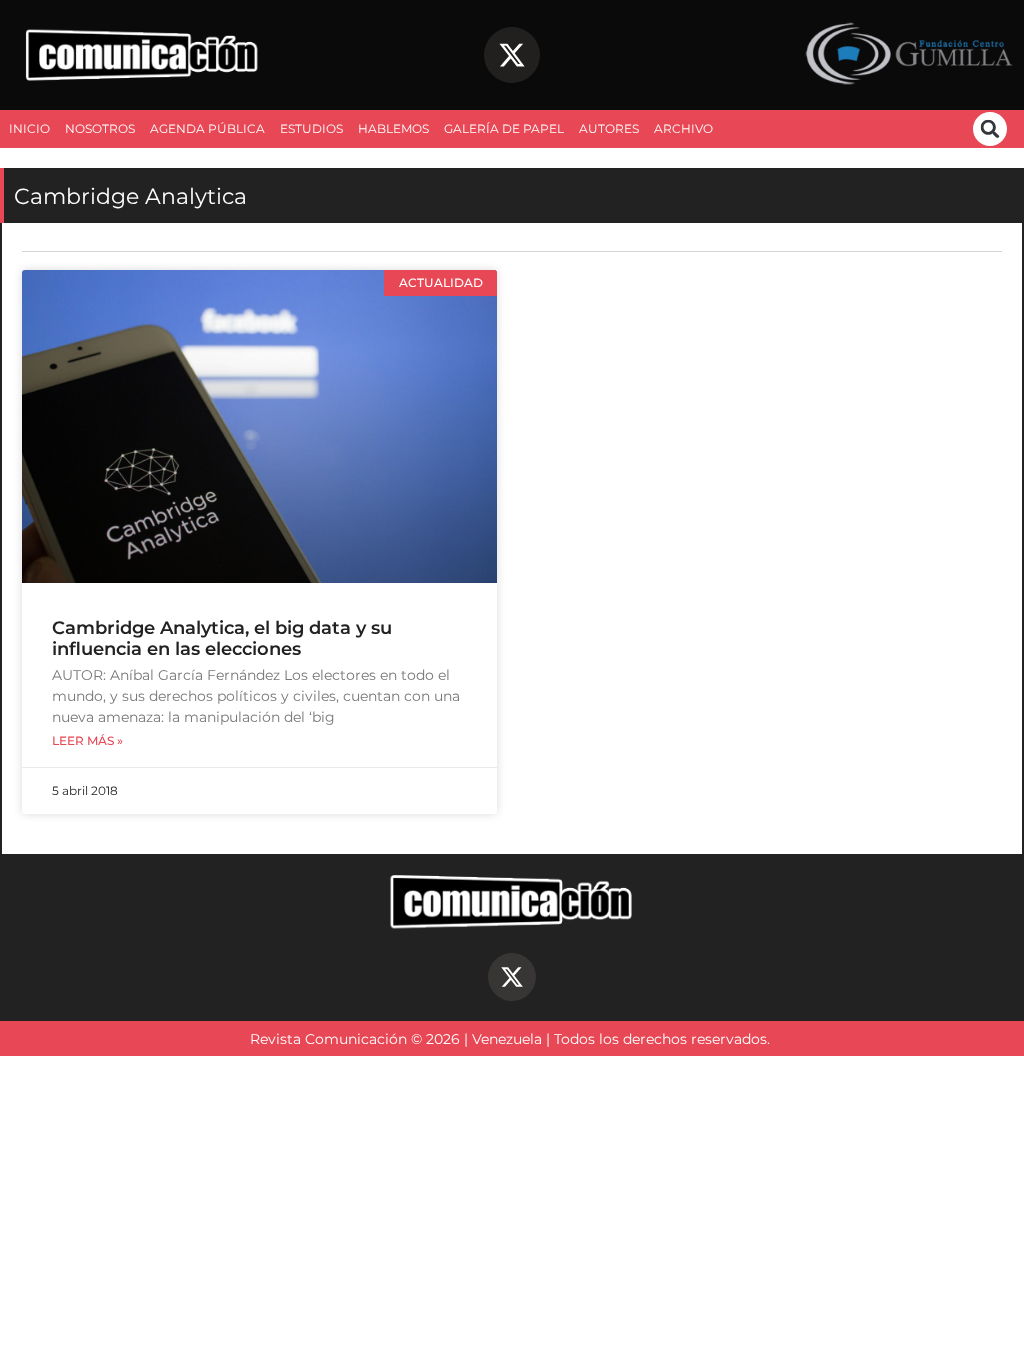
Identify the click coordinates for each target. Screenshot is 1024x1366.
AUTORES (609, 128)
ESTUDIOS (311, 128)
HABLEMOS (393, 128)
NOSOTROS (100, 128)
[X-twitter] (512, 55)
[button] (990, 129)
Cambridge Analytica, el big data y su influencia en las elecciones (222, 638)
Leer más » (87, 741)
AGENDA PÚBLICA (207, 128)
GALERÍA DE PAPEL (504, 128)
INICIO (29, 128)
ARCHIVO (683, 128)
